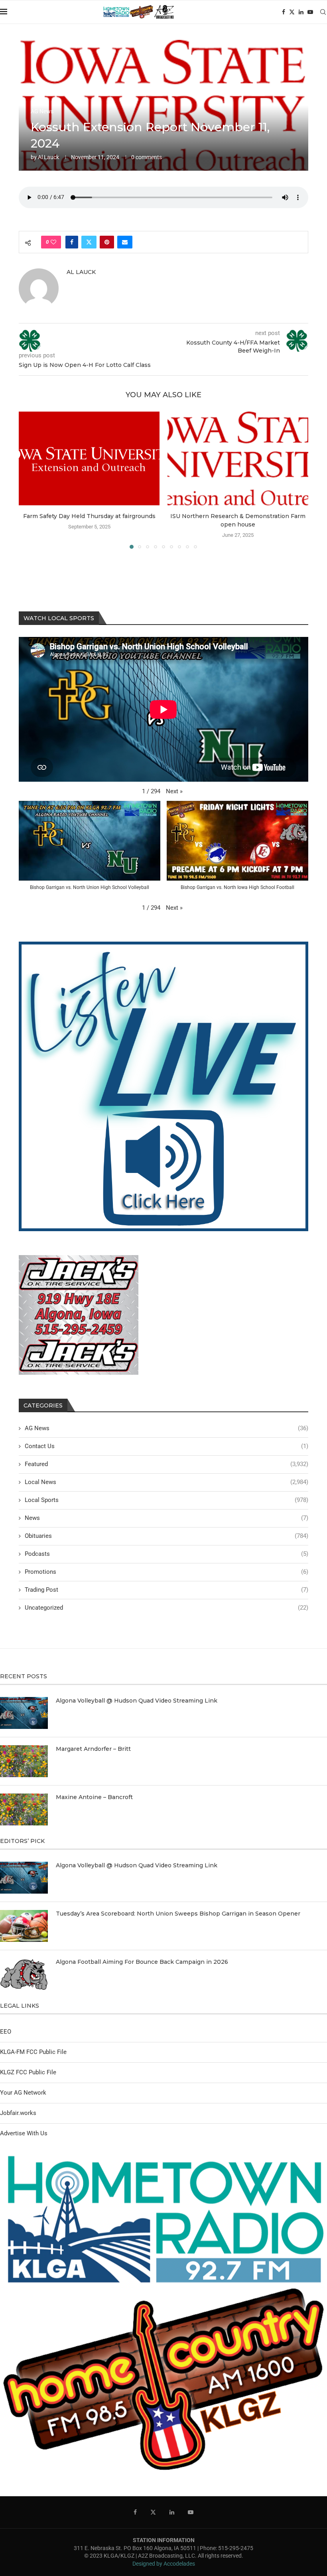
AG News (166, 1428)
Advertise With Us (24, 2133)
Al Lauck (48, 157)
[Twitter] (292, 12)
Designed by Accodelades (164, 2564)
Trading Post (166, 1590)
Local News (166, 1482)
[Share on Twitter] (89, 242)
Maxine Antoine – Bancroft (94, 1797)
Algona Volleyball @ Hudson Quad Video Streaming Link (137, 1701)
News (166, 1518)
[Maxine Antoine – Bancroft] (24, 1809)
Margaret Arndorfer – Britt (93, 1749)
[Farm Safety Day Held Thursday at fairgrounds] (89, 458)
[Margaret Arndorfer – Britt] (24, 1761)
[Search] (323, 12)
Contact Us (166, 1446)
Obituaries (166, 1536)
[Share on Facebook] (72, 242)
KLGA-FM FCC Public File (33, 2052)
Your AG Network (23, 2093)
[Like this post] (53, 242)
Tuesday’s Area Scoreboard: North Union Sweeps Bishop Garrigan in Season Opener (178, 1914)
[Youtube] (310, 12)
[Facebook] (284, 12)
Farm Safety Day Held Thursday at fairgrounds (89, 516)
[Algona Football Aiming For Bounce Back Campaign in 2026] (24, 1974)
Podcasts (166, 1554)
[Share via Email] (125, 242)
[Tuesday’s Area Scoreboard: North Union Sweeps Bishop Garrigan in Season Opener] (24, 1926)
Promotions (166, 1572)
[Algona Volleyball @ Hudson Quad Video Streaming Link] (24, 1713)
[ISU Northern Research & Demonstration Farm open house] (238, 458)
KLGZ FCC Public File (28, 2072)
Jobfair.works (18, 2113)
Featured (166, 1464)
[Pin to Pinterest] (107, 242)
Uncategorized (166, 1608)
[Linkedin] (301, 12)
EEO (6, 2032)
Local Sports (166, 1500)
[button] (30, 480)
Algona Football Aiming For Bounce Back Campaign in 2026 (142, 1962)
